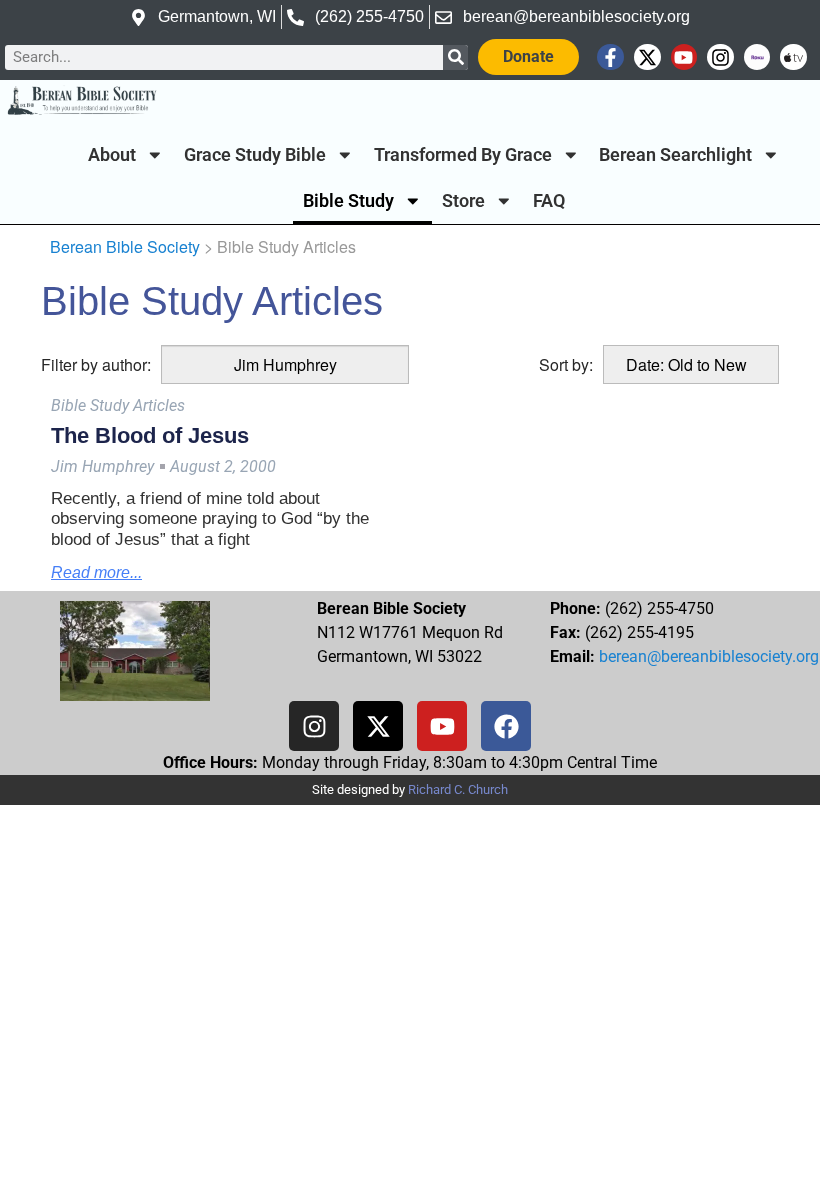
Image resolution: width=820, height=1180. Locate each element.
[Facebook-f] (610, 57)
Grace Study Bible (255, 155)
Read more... (96, 572)
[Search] (455, 57)
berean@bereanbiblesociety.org (709, 656)
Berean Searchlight (675, 155)
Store (463, 201)
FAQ (549, 201)
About (112, 155)
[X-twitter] (647, 57)
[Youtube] (684, 57)
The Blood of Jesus (150, 435)
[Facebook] (506, 726)
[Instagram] (720, 57)
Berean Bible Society (125, 246)
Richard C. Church (458, 789)
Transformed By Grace (463, 155)
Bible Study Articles (118, 405)
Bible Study (348, 201)
